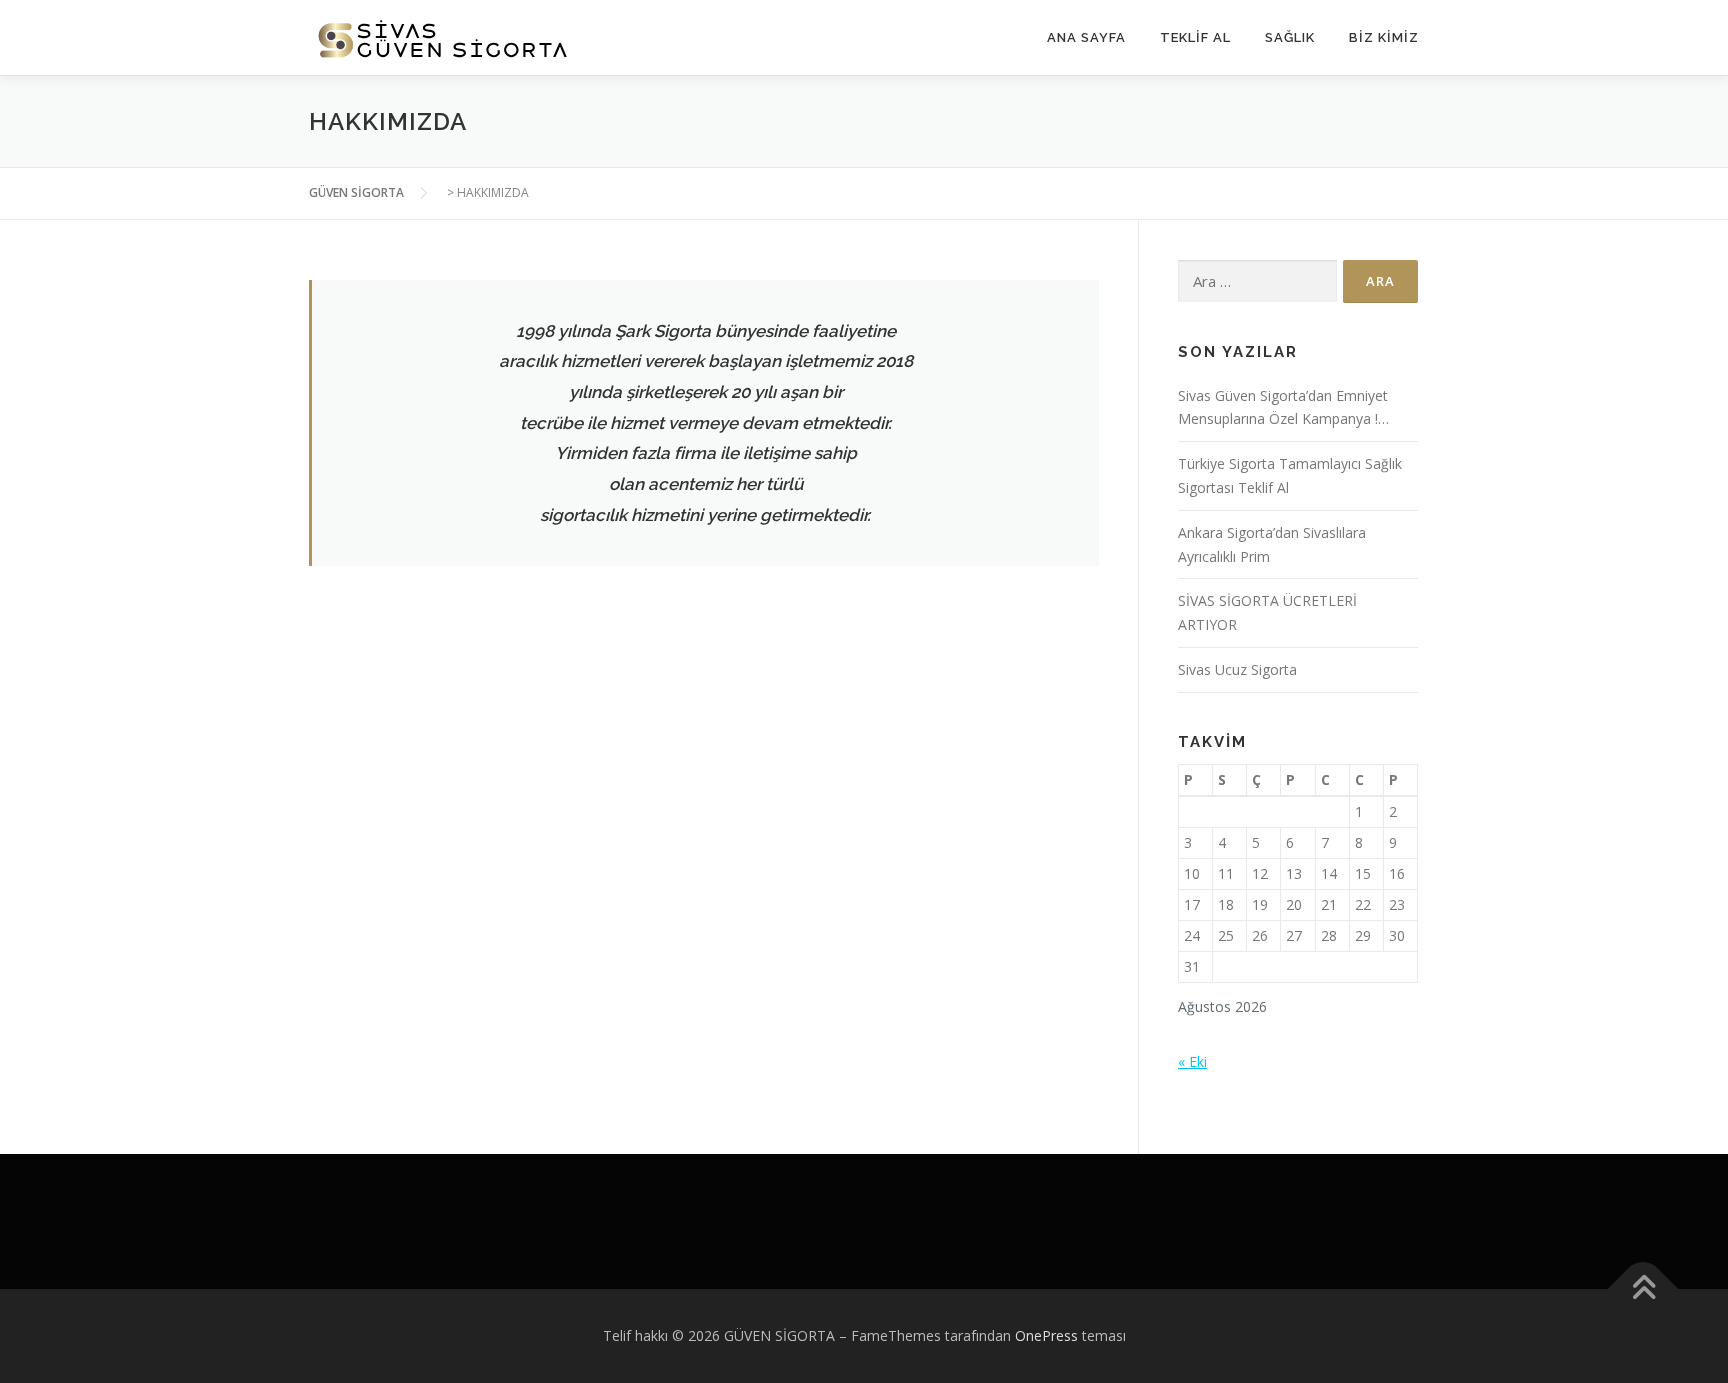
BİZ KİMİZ (1384, 37)
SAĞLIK (1290, 37)
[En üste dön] (1643, 1289)
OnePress (1046, 1335)
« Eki (1192, 1061)
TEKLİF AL (1195, 37)
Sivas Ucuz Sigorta (1237, 669)
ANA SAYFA (1086, 37)
